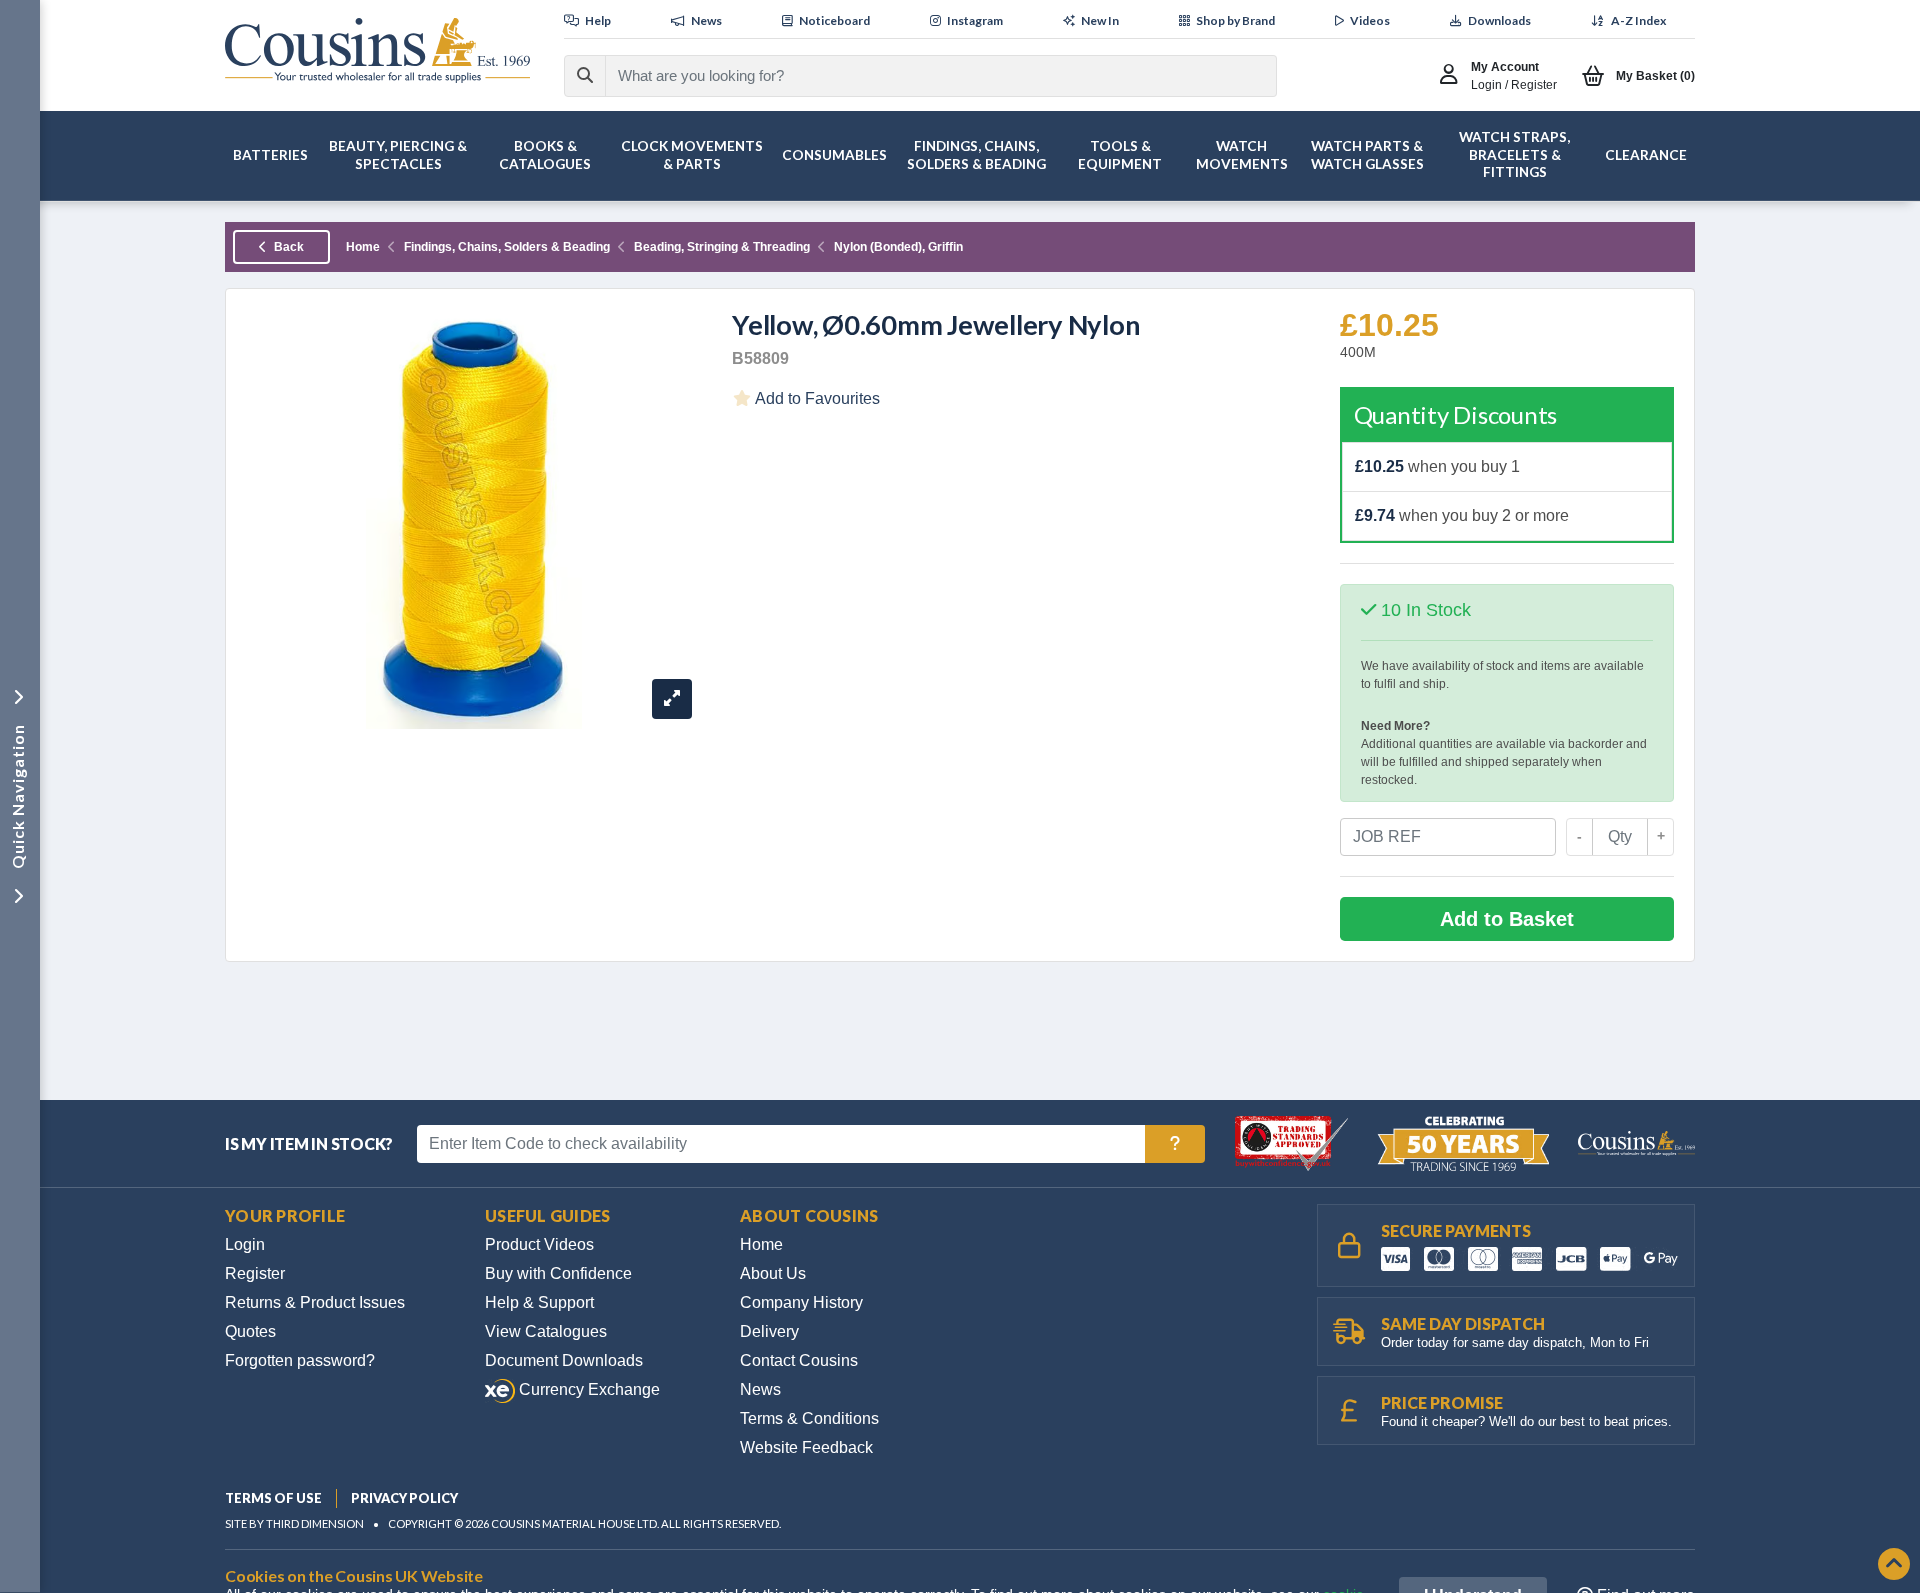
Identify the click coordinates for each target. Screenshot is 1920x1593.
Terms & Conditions (809, 1418)
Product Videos (539, 1244)
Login (245, 1244)
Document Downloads (564, 1360)
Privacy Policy (404, 1498)
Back (287, 247)
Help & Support (539, 1302)
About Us (773, 1273)
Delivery (769, 1331)
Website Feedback (806, 1447)
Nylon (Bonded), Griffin (898, 247)
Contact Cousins (799, 1360)
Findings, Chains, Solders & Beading (507, 247)
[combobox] (923, 76)
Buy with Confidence (558, 1273)
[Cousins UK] (377, 50)
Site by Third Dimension (294, 1523)
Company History (801, 1302)
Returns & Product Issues (315, 1302)
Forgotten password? (300, 1360)
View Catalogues (546, 1331)
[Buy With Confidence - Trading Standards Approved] (1293, 1142)
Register (255, 1273)
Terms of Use (273, 1498)
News (760, 1389)
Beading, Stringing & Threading (722, 247)
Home (363, 247)
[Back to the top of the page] (1894, 1565)
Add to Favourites (816, 398)
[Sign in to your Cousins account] (1453, 76)
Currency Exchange (587, 1389)
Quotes (250, 1331)
